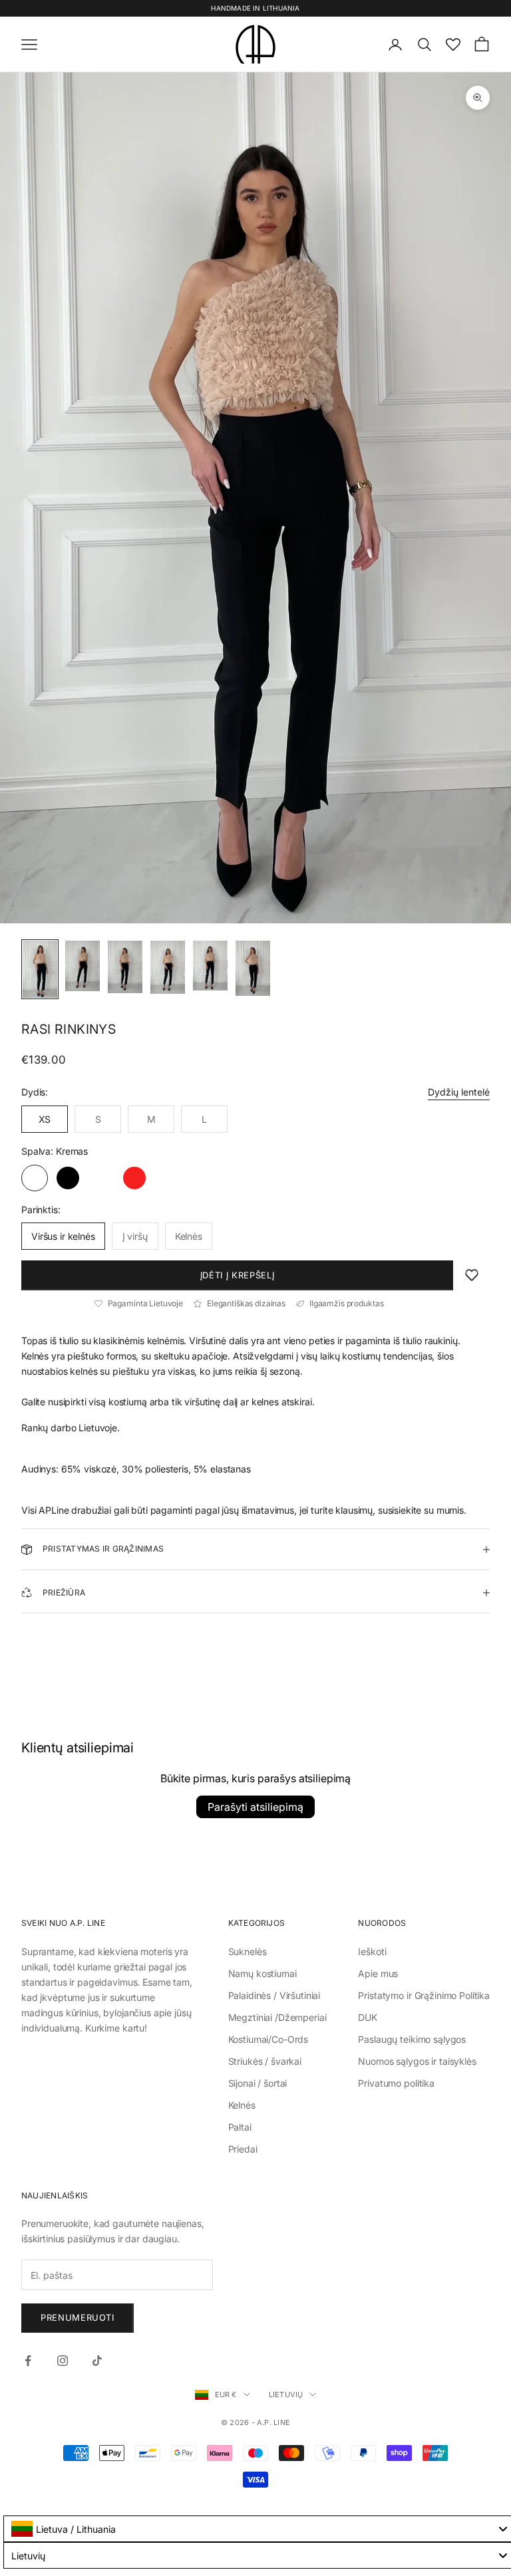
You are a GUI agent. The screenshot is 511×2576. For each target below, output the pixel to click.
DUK (368, 2017)
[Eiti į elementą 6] (253, 969)
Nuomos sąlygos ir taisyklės (417, 2061)
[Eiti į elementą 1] (40, 970)
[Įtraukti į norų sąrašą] (472, 1275)
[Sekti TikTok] (97, 2361)
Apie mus (378, 1973)
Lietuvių (286, 2395)
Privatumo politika (396, 2083)
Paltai (240, 2127)
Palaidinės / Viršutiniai (274, 1995)
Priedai (243, 2149)
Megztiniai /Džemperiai (277, 2017)
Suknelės (248, 1951)
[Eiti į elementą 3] (125, 967)
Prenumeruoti (78, 2317)
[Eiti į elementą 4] (168, 968)
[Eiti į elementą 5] (210, 966)
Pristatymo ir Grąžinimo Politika (424, 1995)
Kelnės (242, 2105)
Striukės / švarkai (265, 2061)
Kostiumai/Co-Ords (268, 2039)
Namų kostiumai (262, 1973)
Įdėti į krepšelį (237, 1275)
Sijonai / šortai (258, 2083)
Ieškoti (372, 1951)
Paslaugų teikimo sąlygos (412, 2039)
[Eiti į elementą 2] (83, 966)
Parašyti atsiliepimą (255, 1807)
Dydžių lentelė (459, 1092)
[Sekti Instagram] (63, 2361)
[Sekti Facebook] (28, 2361)
